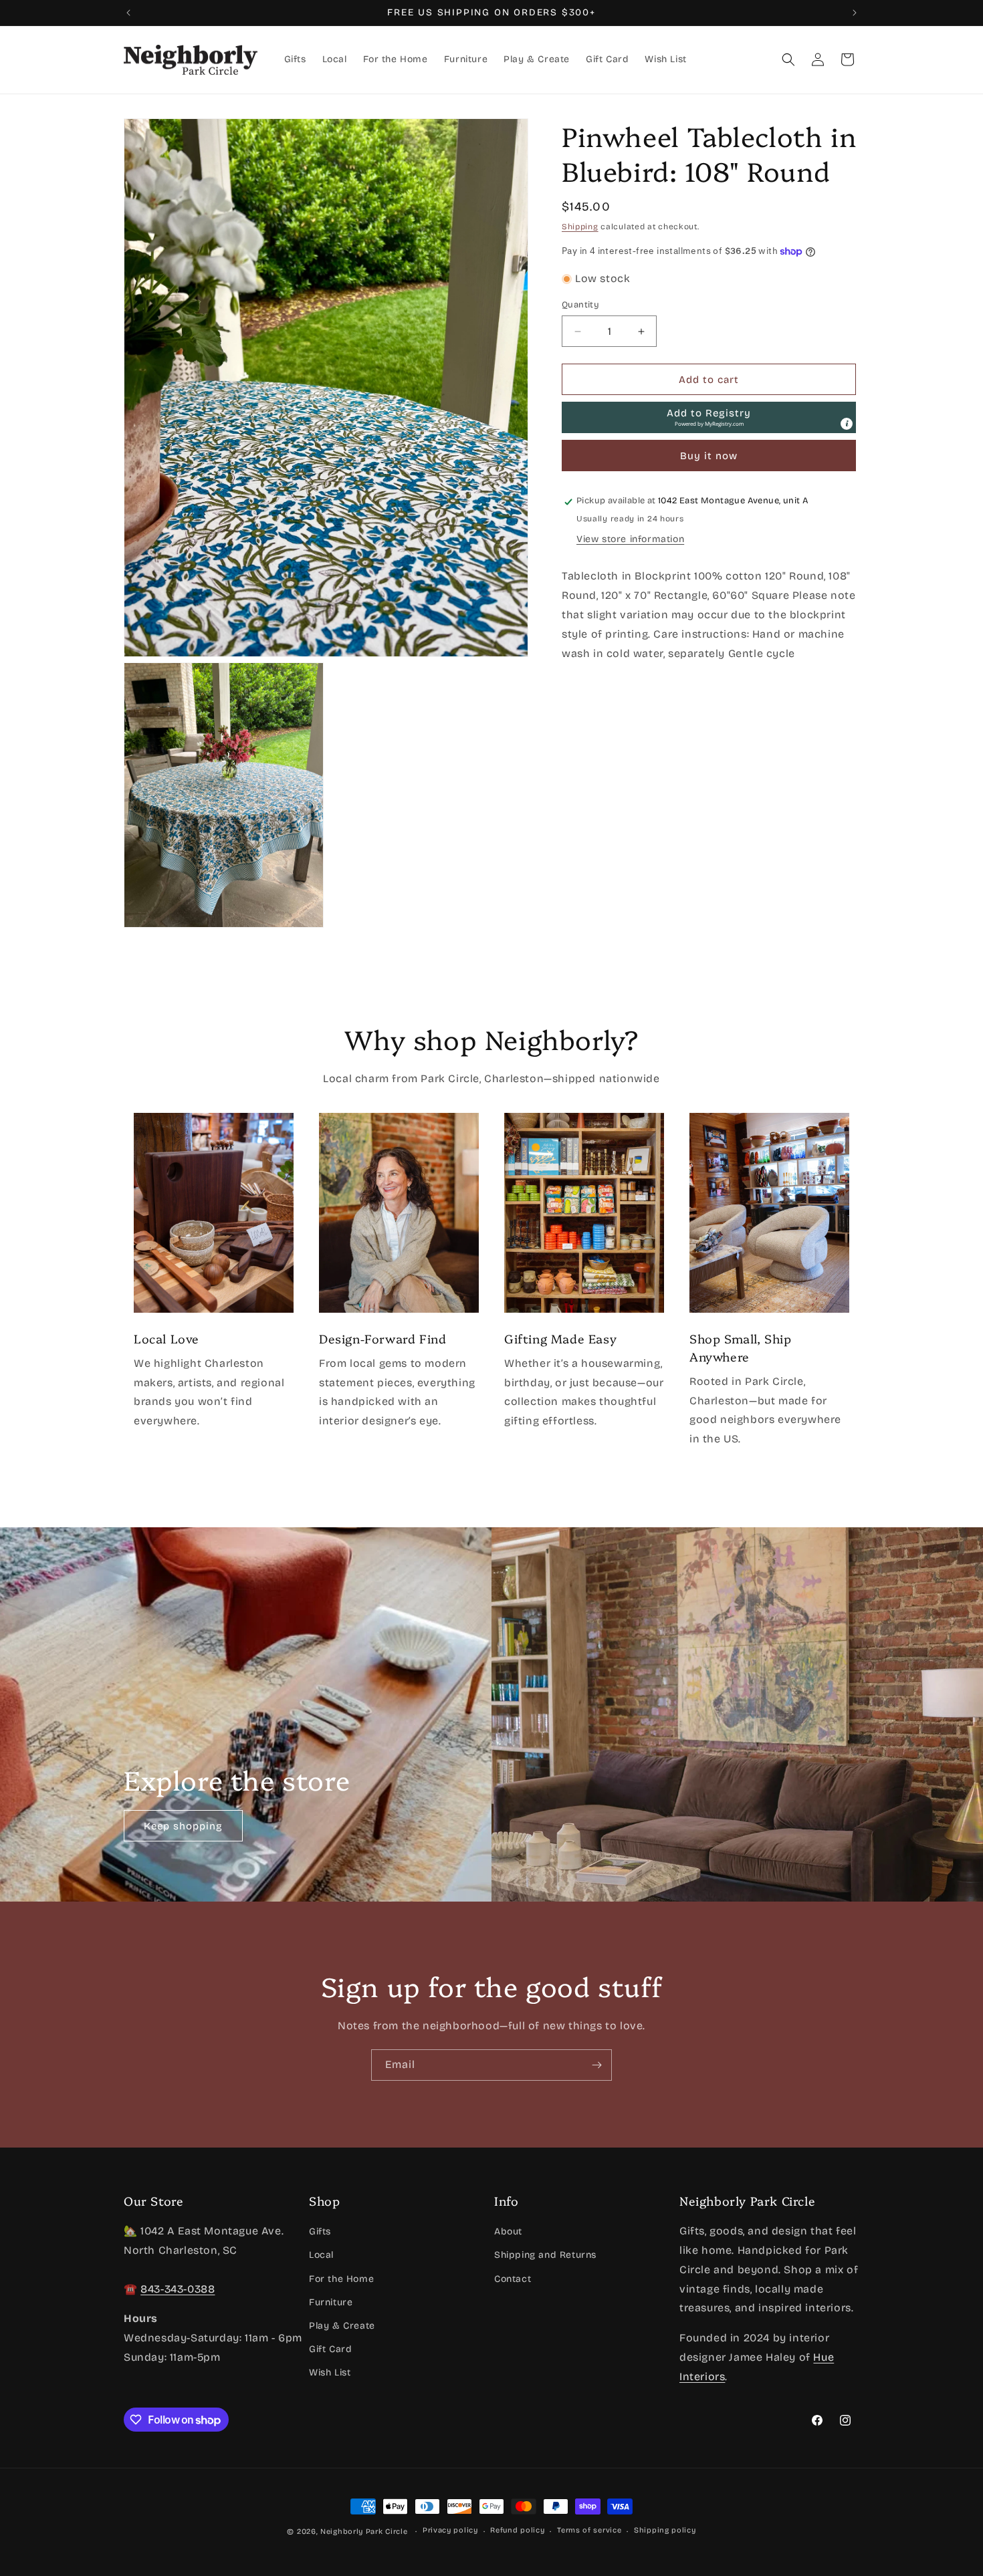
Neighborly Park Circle (364, 2532)
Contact (513, 2278)
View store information (630, 539)
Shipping (580, 227)
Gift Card (330, 2349)
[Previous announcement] (128, 13)
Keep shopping (183, 1825)
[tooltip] (847, 424)
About (508, 2231)
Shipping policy (665, 2531)
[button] (788, 59)
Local (321, 2255)
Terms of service (589, 2531)
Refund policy (517, 2531)
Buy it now (709, 457)
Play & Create (342, 2326)
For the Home (341, 2278)
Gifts (320, 2231)
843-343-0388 (178, 2288)
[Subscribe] (596, 2065)
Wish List (330, 2372)
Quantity (580, 305)
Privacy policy (450, 2531)
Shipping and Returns (545, 2255)
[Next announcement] (855, 13)
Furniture (331, 2302)
